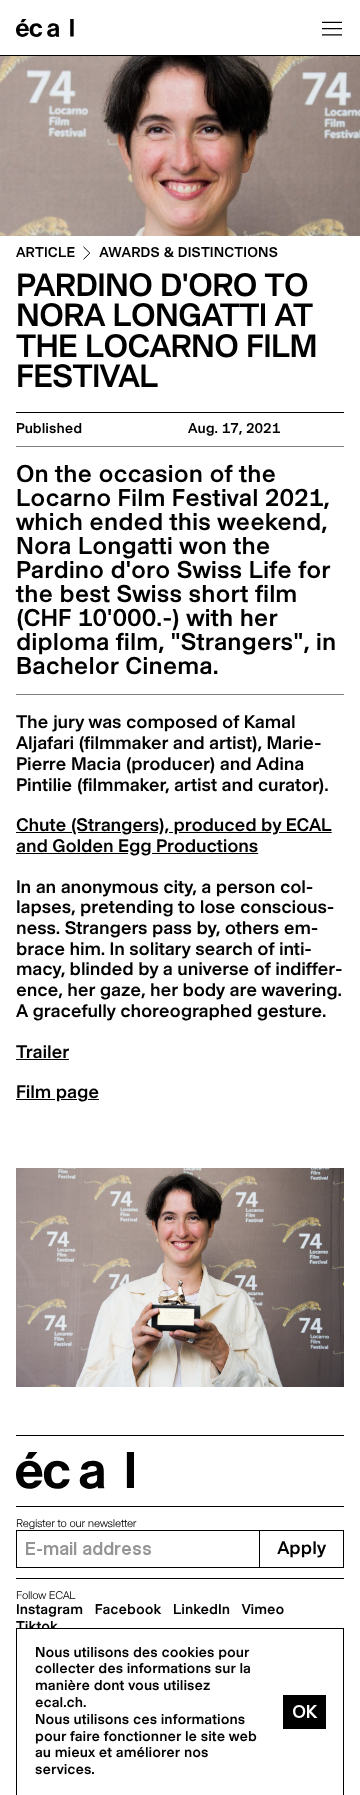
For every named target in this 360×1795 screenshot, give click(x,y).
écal (75, 1470)
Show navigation (332, 28)
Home (45, 28)
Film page (57, 1092)
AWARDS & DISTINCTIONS (188, 253)
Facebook (128, 1610)
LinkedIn (201, 1610)
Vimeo (263, 1610)
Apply (301, 1548)
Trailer (42, 1052)
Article (45, 253)
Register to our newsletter (76, 1523)
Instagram (49, 1610)
